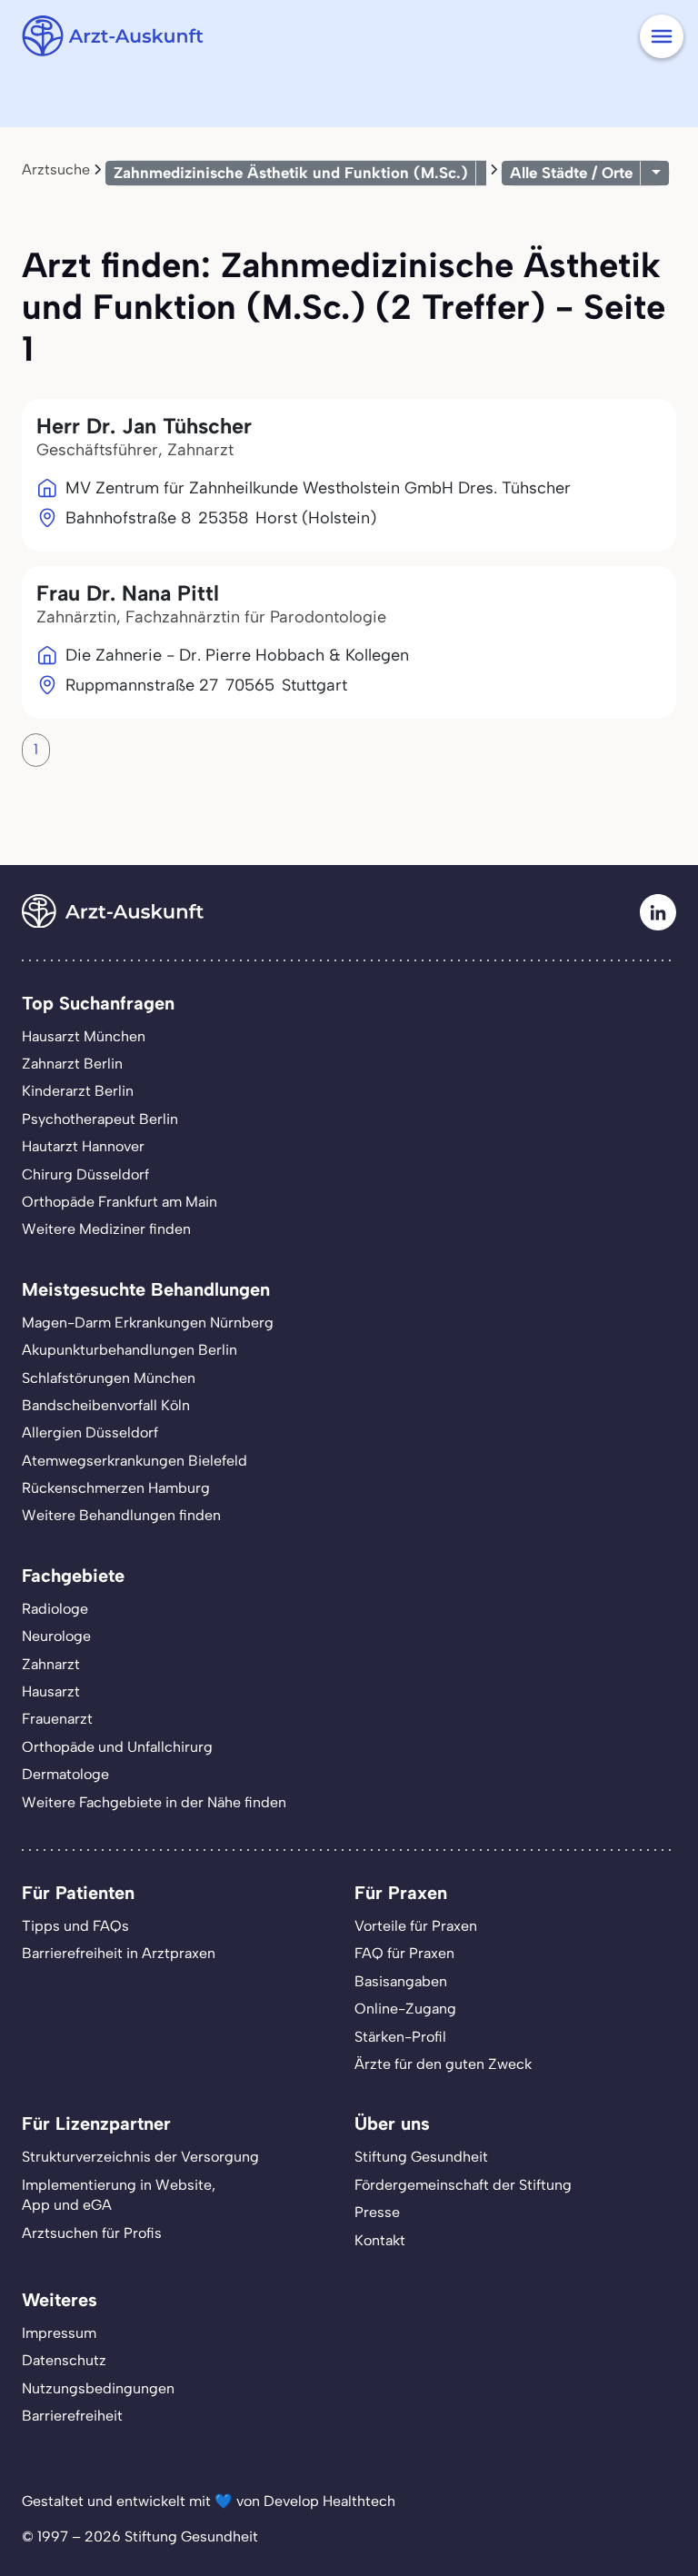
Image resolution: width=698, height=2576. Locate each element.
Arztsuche (56, 169)
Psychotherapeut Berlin (100, 1119)
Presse (377, 2212)
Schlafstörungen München (109, 1378)
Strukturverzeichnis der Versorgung (140, 2157)
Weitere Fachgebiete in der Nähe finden (154, 1802)
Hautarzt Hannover (83, 1146)
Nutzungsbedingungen (98, 2388)
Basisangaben (401, 1981)
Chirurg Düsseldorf (85, 1174)
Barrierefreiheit (72, 2416)
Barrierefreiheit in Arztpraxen (119, 1953)
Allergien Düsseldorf (90, 1432)
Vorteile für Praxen (416, 1926)
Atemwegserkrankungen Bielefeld (135, 1461)
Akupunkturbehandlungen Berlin (130, 1350)
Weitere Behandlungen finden (121, 1515)
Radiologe (55, 1609)
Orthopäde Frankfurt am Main (120, 1202)
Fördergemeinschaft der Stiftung (463, 2185)
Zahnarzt (51, 1664)
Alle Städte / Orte (571, 173)
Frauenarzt (57, 1719)
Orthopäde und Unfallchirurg (117, 1747)
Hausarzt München (84, 1036)
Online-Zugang (405, 2009)
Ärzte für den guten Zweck (443, 2064)
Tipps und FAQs (75, 1926)
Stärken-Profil (400, 2037)
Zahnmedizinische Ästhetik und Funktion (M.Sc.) (291, 173)
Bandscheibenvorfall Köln (106, 1405)
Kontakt (380, 2240)
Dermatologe (65, 1774)
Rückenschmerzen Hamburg (116, 1488)
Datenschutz (64, 2360)
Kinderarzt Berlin (78, 1091)
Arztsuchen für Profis (92, 2233)
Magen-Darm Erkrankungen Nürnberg (148, 1323)
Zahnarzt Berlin (72, 1064)
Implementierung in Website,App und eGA (119, 2195)
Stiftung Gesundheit (421, 2157)
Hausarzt (51, 1691)
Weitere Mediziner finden (106, 1229)
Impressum (59, 2333)
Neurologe (56, 1636)
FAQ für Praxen (404, 1953)
